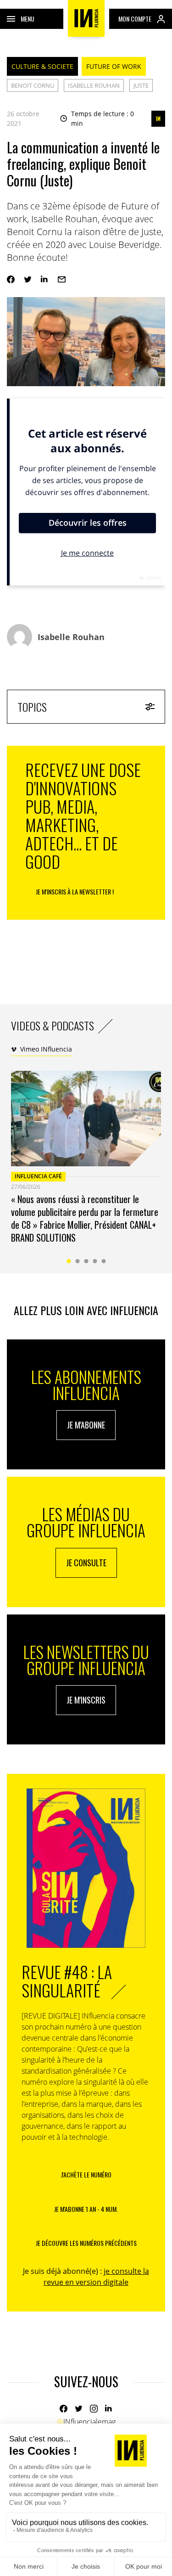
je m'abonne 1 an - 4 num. (86, 2209)
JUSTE (141, 85)
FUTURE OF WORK (114, 66)
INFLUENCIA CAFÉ (38, 1176)
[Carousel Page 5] (103, 1261)
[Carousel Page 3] (86, 1261)
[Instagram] (94, 2409)
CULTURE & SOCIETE (42, 66)
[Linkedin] (45, 279)
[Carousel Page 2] (77, 1261)
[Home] (86, 18)
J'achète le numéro (86, 2174)
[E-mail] (62, 279)
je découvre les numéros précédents (86, 2243)
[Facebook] (11, 279)
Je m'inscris (86, 1700)
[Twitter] (28, 279)
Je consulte (86, 1563)
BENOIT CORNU (33, 85)
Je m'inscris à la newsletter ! (75, 891)
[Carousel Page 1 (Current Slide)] (69, 1261)
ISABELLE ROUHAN (94, 85)
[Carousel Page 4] (95, 1261)
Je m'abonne (86, 1425)
